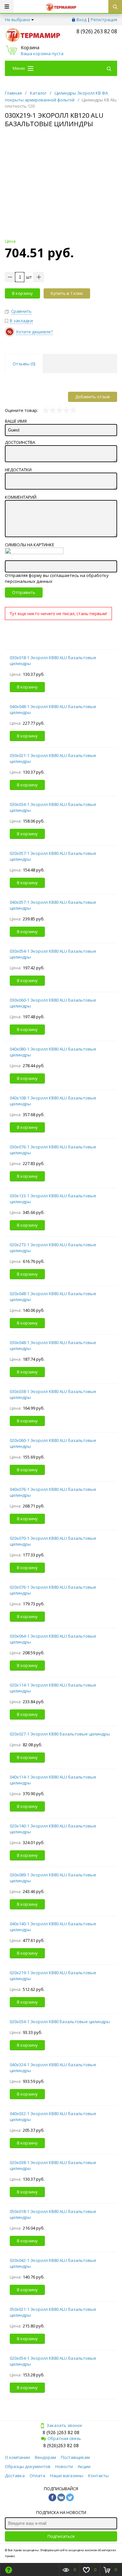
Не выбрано (18, 20)
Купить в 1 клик (67, 293)
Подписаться (61, 2536)
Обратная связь (64, 2438)
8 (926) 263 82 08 (97, 31)
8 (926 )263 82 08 (61, 2432)
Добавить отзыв (93, 397)
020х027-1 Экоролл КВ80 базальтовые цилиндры (60, 1734)
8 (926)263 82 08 (61, 2445)
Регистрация (104, 20)
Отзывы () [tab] (24, 364)
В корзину (22, 293)
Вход (81, 20)
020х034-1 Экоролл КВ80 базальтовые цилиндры (60, 2022)
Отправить (24, 592)
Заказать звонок (64, 2425)
